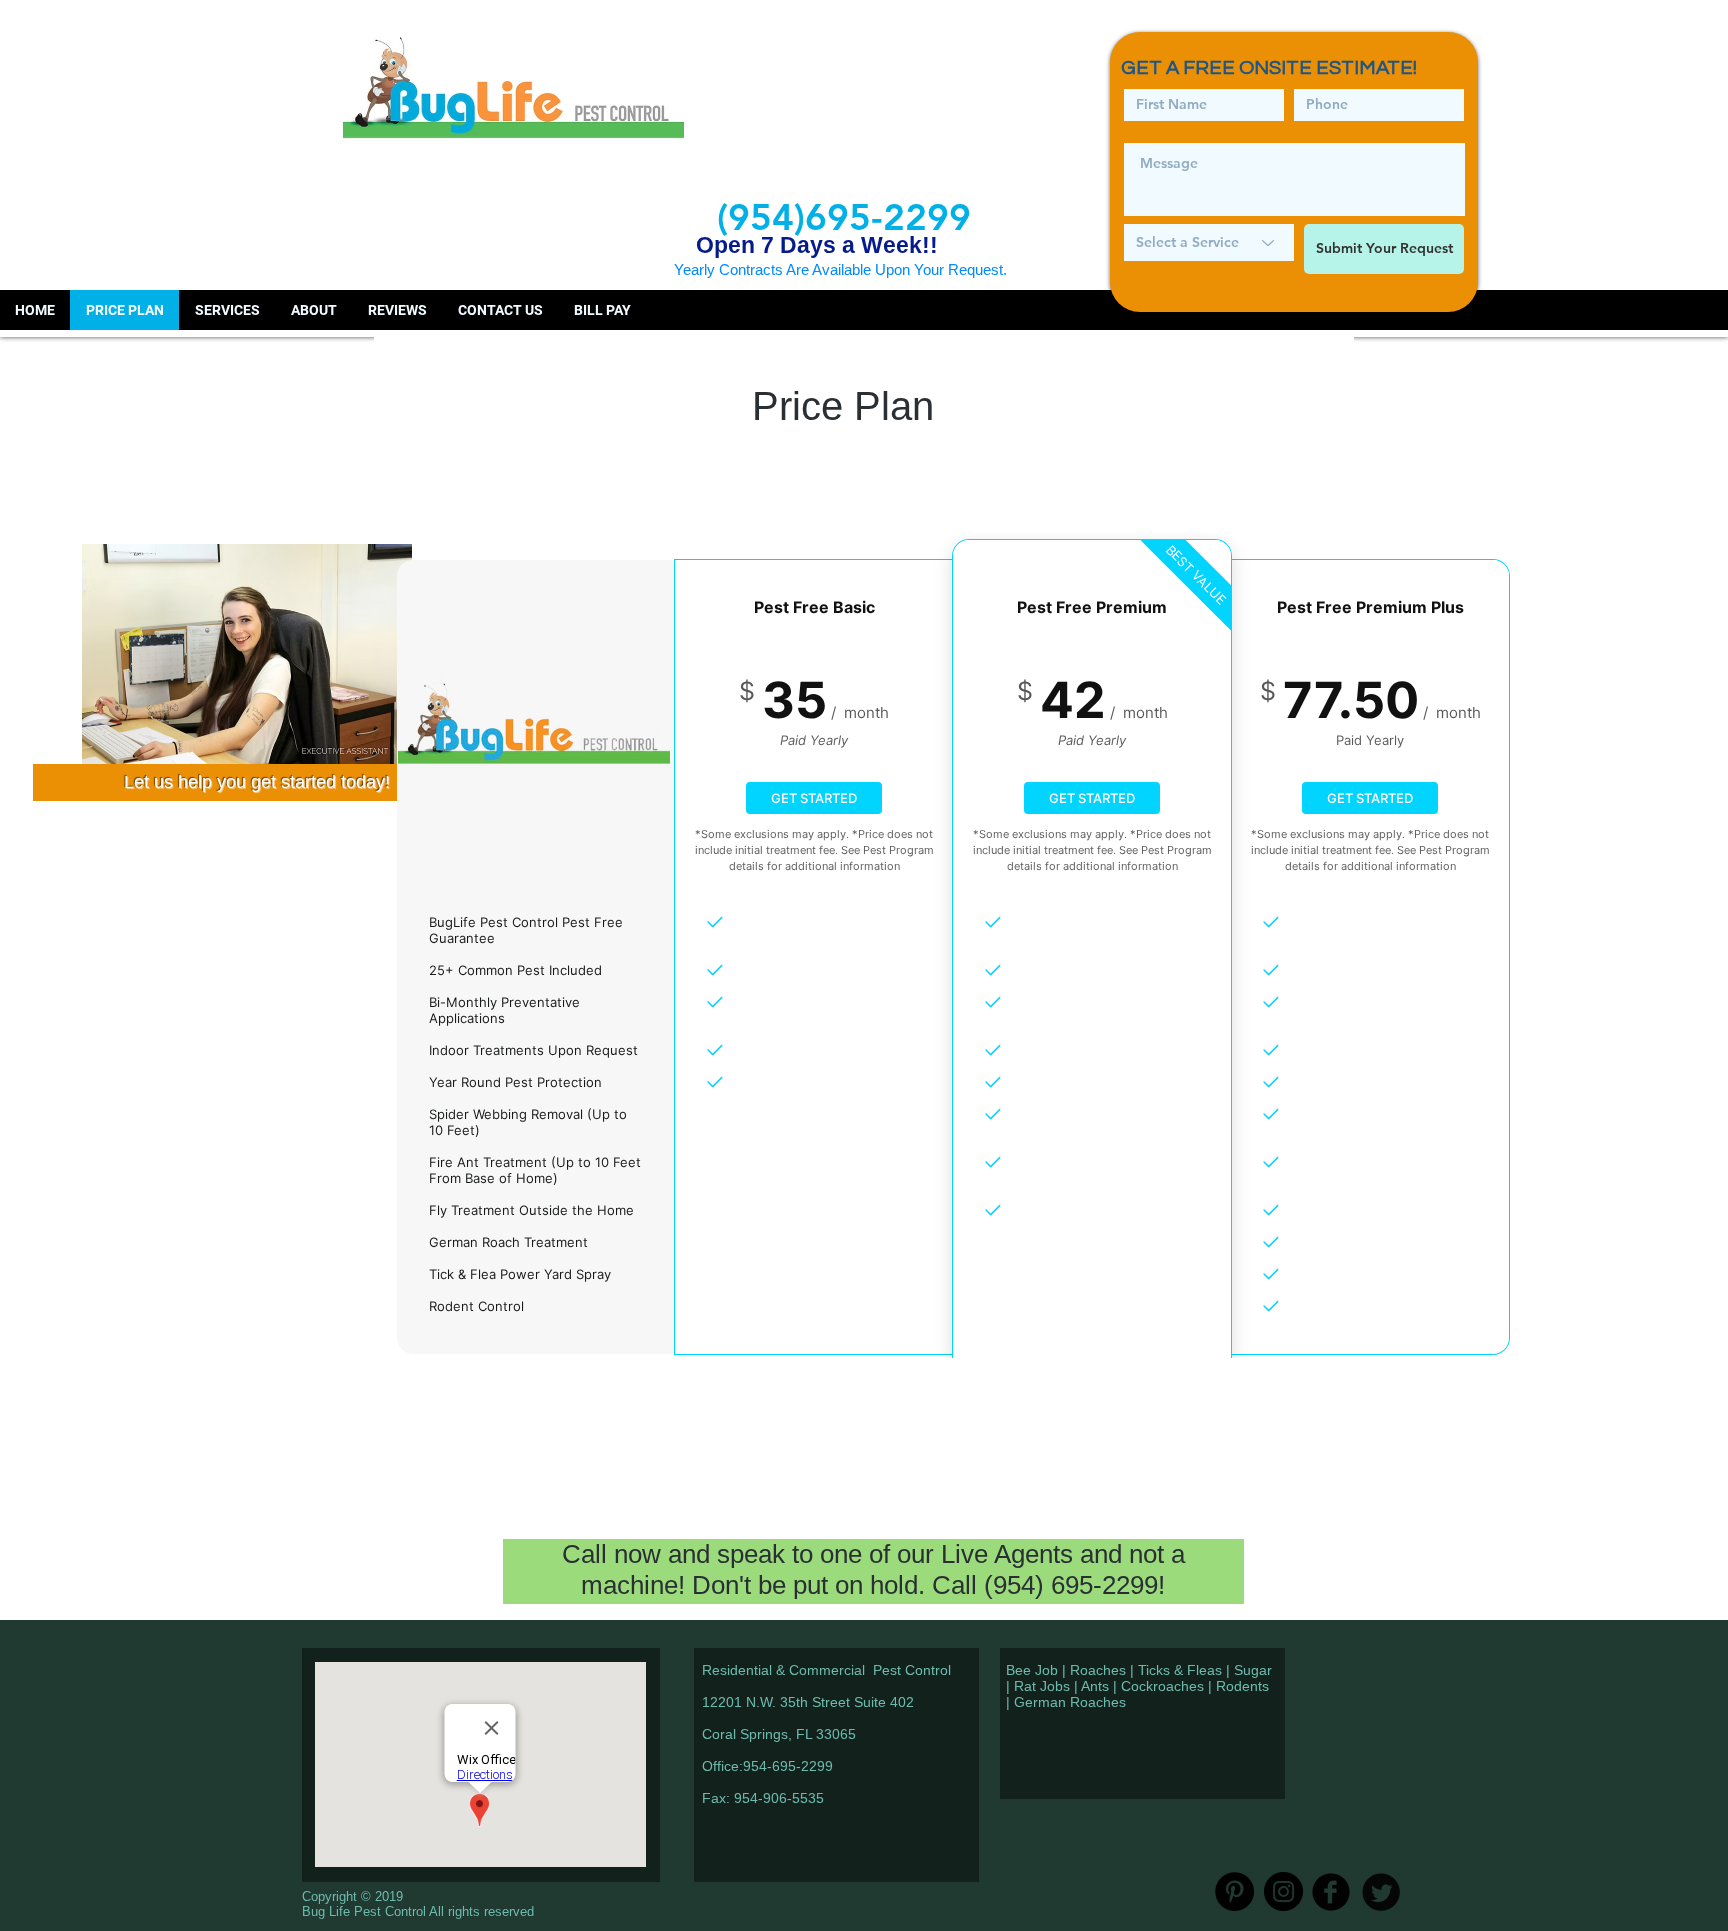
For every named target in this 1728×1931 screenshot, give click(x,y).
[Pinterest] (1234, 1891)
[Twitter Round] (1381, 1892)
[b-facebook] (1331, 1892)
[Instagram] (1283, 1891)
